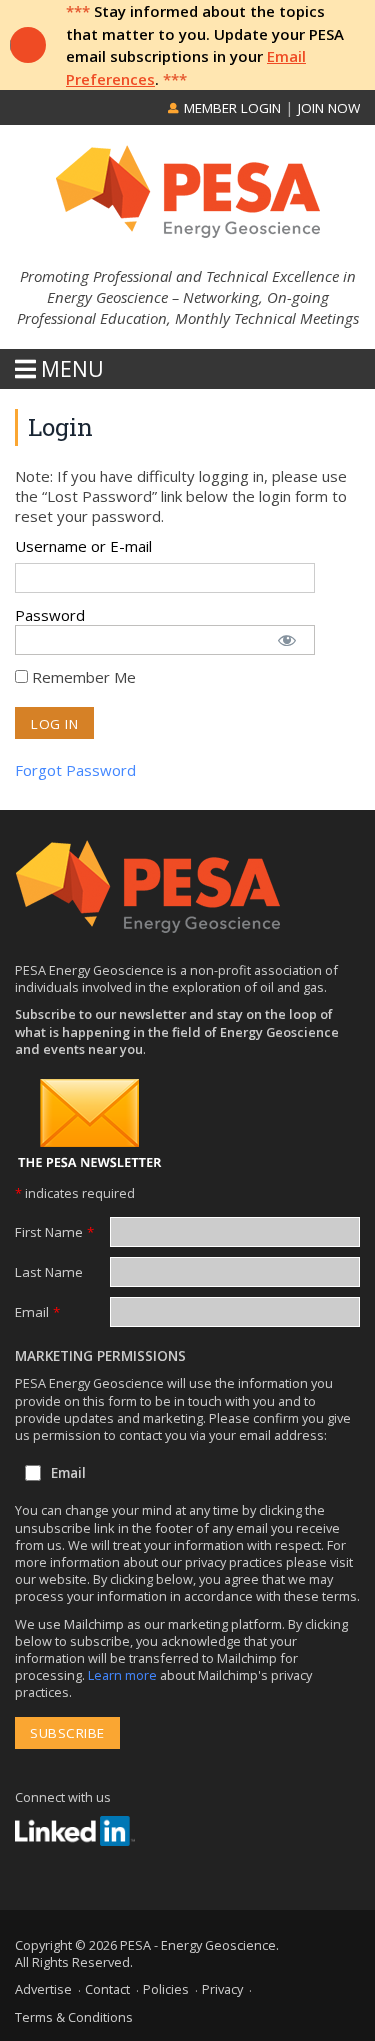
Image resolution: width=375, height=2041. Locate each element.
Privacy (222, 1989)
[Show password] (286, 634)
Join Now (329, 108)
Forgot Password (75, 770)
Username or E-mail (83, 546)
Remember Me (82, 677)
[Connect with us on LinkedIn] (75, 1831)
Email (37, 1312)
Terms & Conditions (74, 2017)
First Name (54, 1232)
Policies (166, 1989)
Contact (107, 1989)
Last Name (49, 1272)
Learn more (124, 1675)
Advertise (43, 1989)
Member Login (230, 108)
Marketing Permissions (100, 1356)
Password (50, 615)
